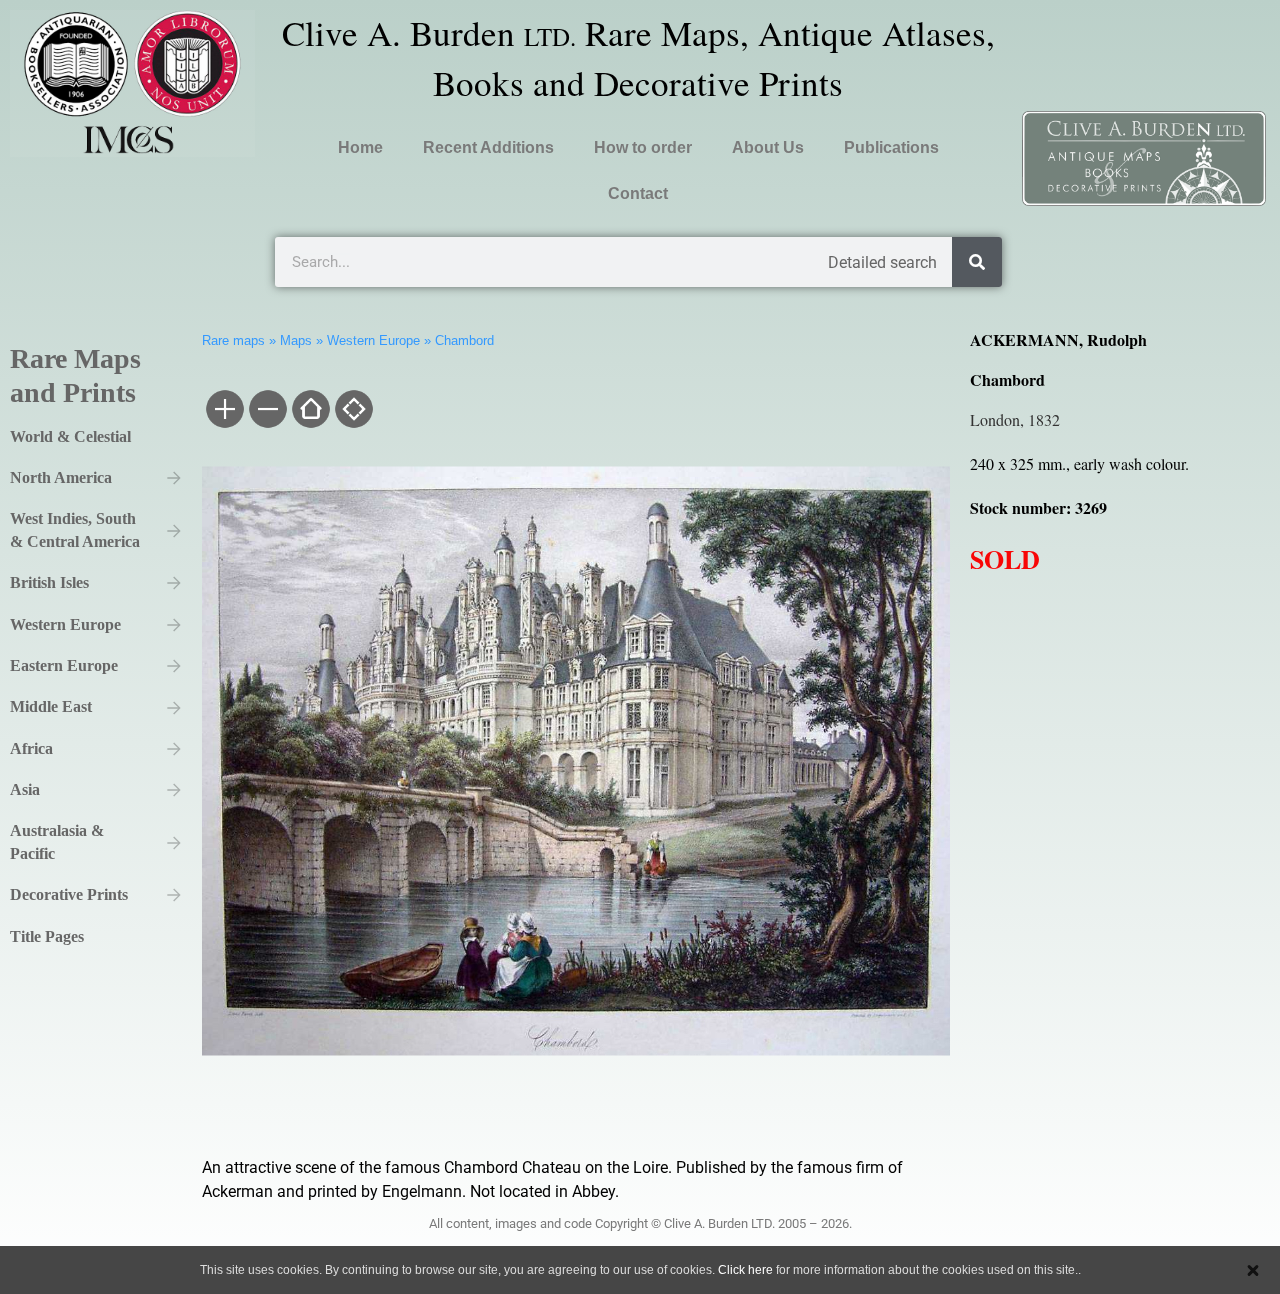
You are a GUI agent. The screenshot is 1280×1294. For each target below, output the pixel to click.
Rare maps (233, 340)
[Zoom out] (266, 411)
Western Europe (373, 340)
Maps (296, 340)
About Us (768, 147)
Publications (891, 147)
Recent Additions (488, 147)
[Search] (977, 262)
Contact (638, 193)
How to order (643, 147)
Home (360, 147)
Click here (745, 1270)
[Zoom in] (223, 411)
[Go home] (309, 411)
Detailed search (882, 262)
